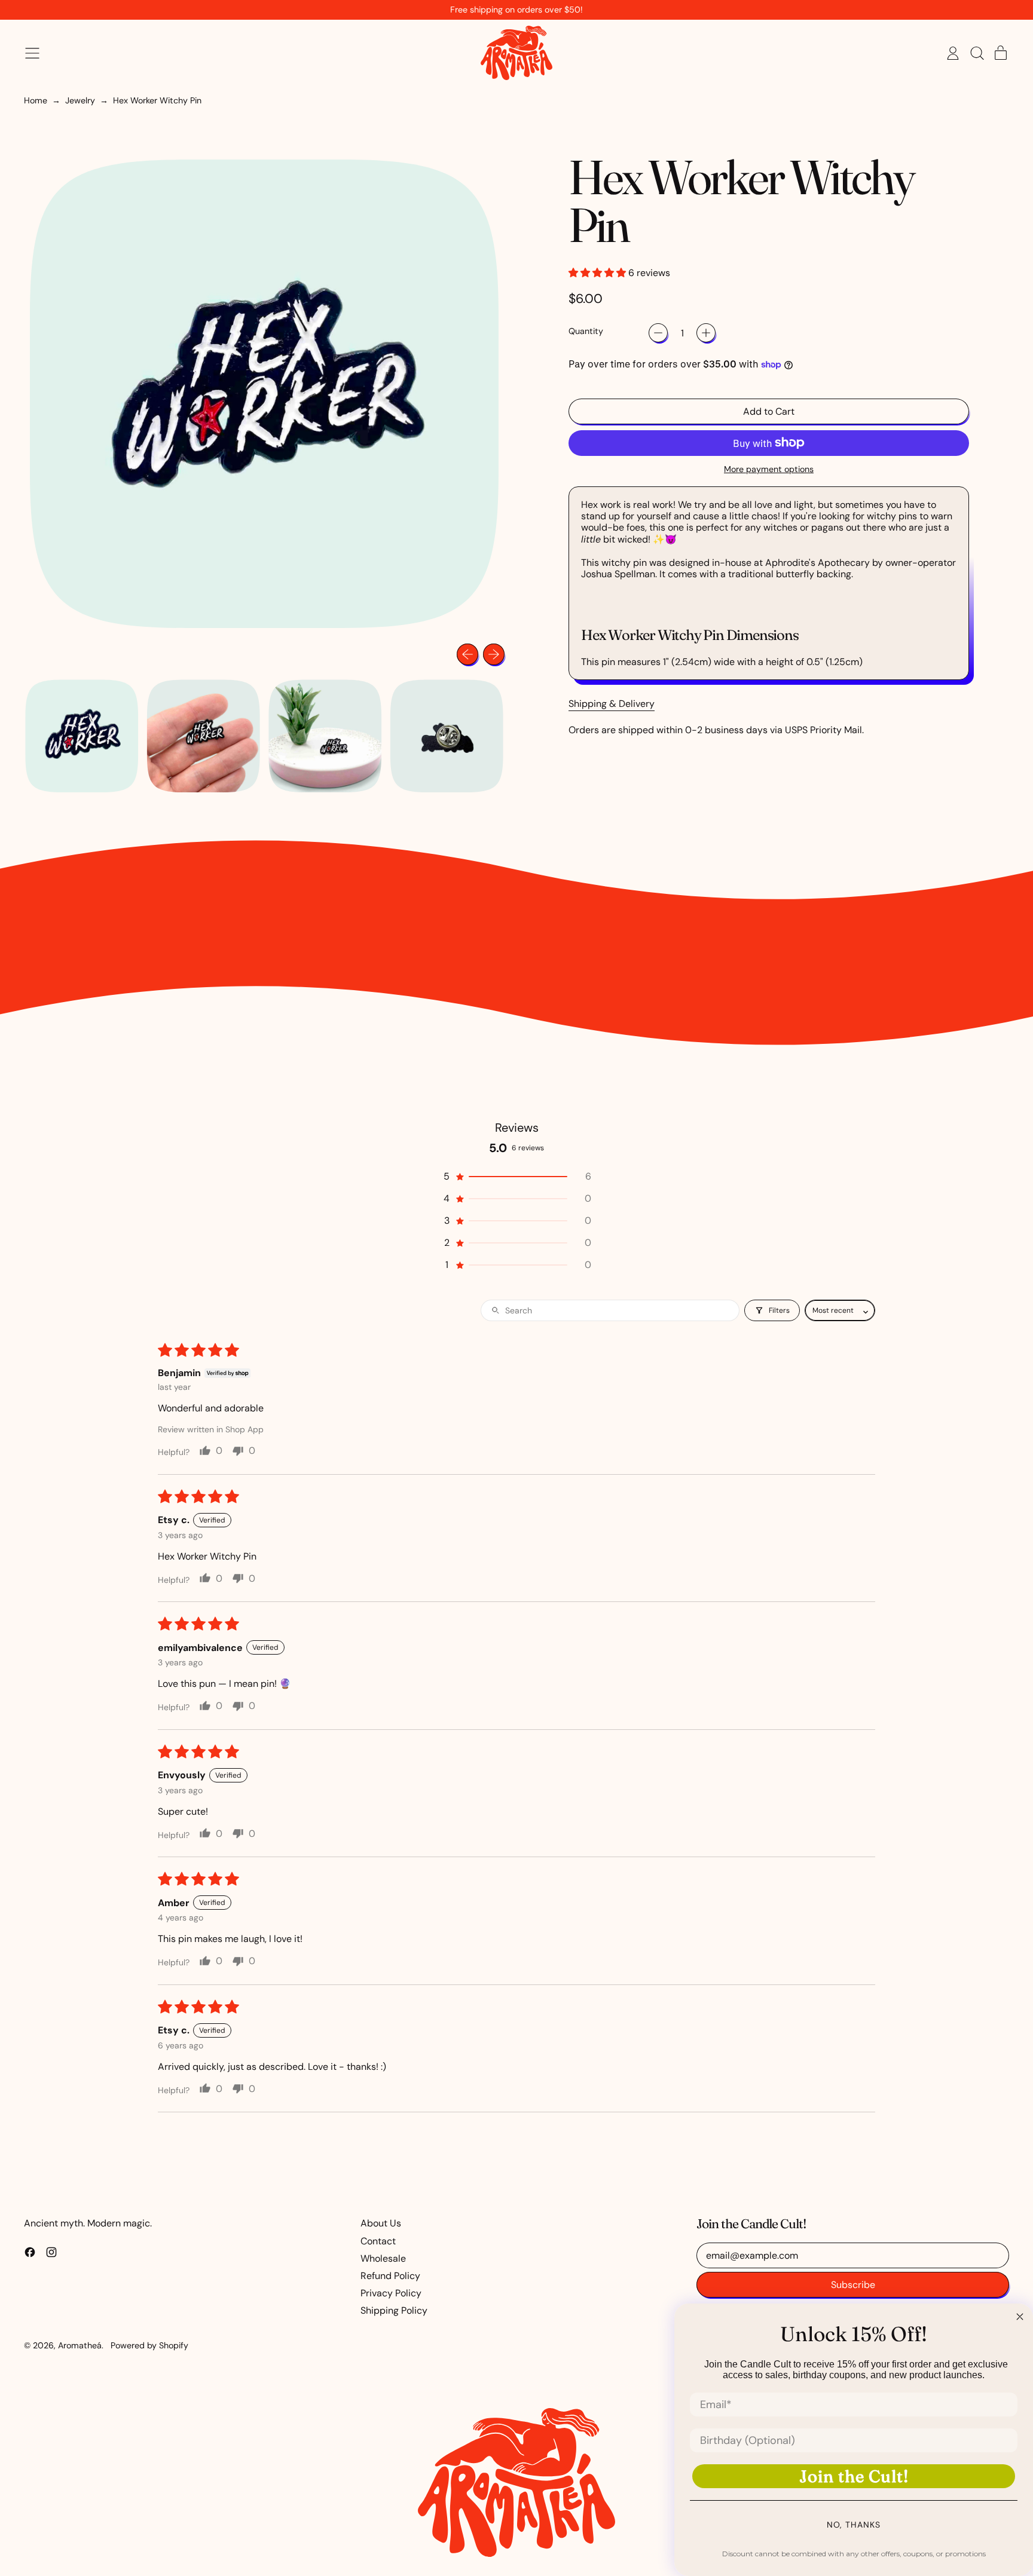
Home (36, 101)
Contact (378, 2241)
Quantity (586, 331)
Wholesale (383, 2258)
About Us (381, 2223)
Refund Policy (390, 2276)
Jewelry (80, 101)
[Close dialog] (1020, 2317)
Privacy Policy (391, 2293)
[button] (977, 53)
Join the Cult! (854, 2476)
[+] (706, 333)
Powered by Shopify (149, 2345)
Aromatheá (80, 2345)
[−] (658, 333)
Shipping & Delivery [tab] (612, 704)
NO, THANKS (854, 2525)
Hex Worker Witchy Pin (157, 101)
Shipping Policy (394, 2310)
